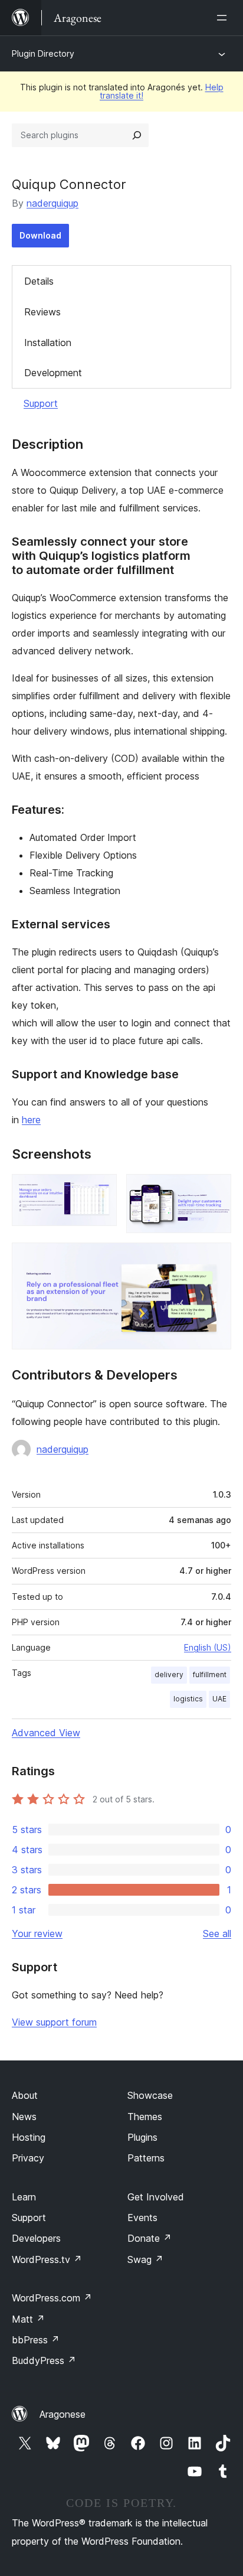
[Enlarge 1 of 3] (101, 1190)
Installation (48, 343)
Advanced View (46, 1733)
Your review (37, 1933)
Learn (24, 2197)
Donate (150, 2238)
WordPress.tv (47, 2259)
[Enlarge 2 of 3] (215, 1190)
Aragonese (63, 2414)
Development (53, 373)
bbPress (36, 2340)
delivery (169, 1675)
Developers (36, 2238)
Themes (145, 2117)
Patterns (146, 2158)
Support (41, 403)
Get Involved (156, 2197)
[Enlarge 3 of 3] (215, 1258)
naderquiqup (52, 203)
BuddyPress (44, 2360)
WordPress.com (52, 2298)
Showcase (150, 2095)
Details (39, 281)
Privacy (28, 2158)
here (31, 1120)
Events (142, 2218)
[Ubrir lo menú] (224, 18)
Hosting (29, 2137)
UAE (219, 1699)
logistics (188, 1699)
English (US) (208, 1647)
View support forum (54, 2022)
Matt (28, 2319)
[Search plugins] (137, 135)
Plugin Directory (43, 53)
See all (217, 1933)
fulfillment (210, 1675)
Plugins (142, 2137)
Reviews (42, 312)
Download (40, 235)
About (25, 2095)
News (24, 2117)
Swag (145, 2259)
